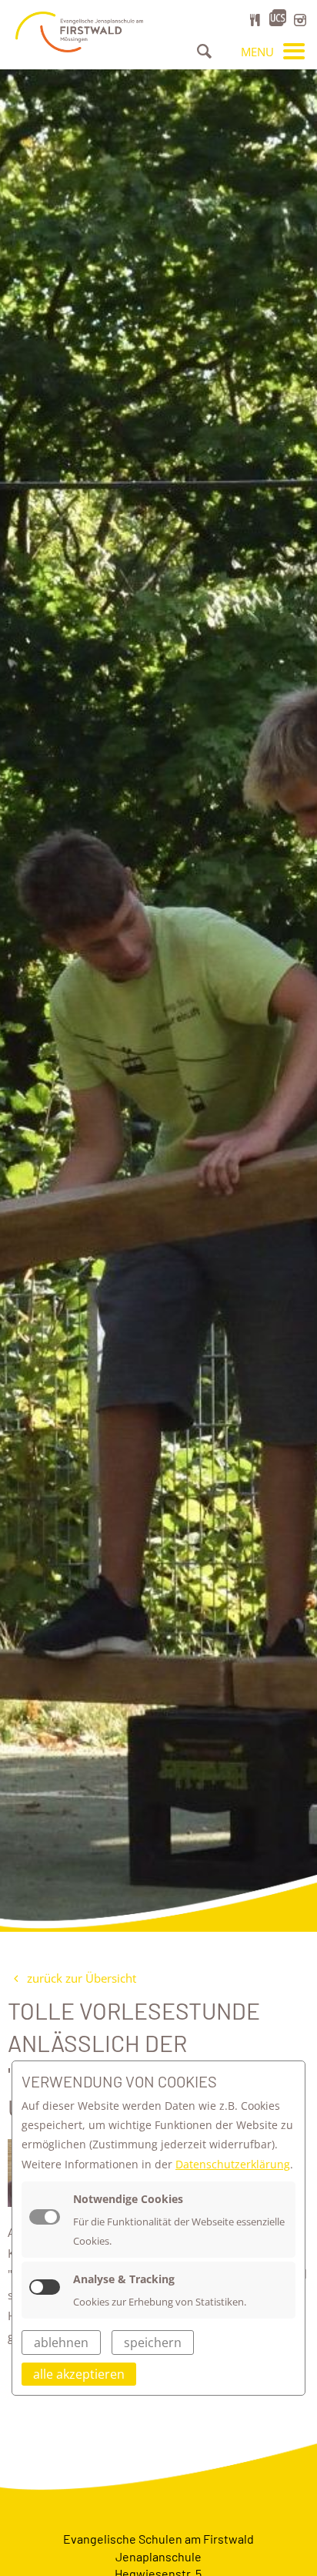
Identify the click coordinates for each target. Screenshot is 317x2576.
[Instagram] (300, 20)
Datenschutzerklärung (233, 2164)
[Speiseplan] (255, 20)
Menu (259, 52)
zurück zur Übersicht (80, 1978)
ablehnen (61, 2343)
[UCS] (278, 18)
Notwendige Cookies (128, 2199)
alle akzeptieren (79, 2374)
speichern (153, 2343)
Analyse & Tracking (124, 2279)
